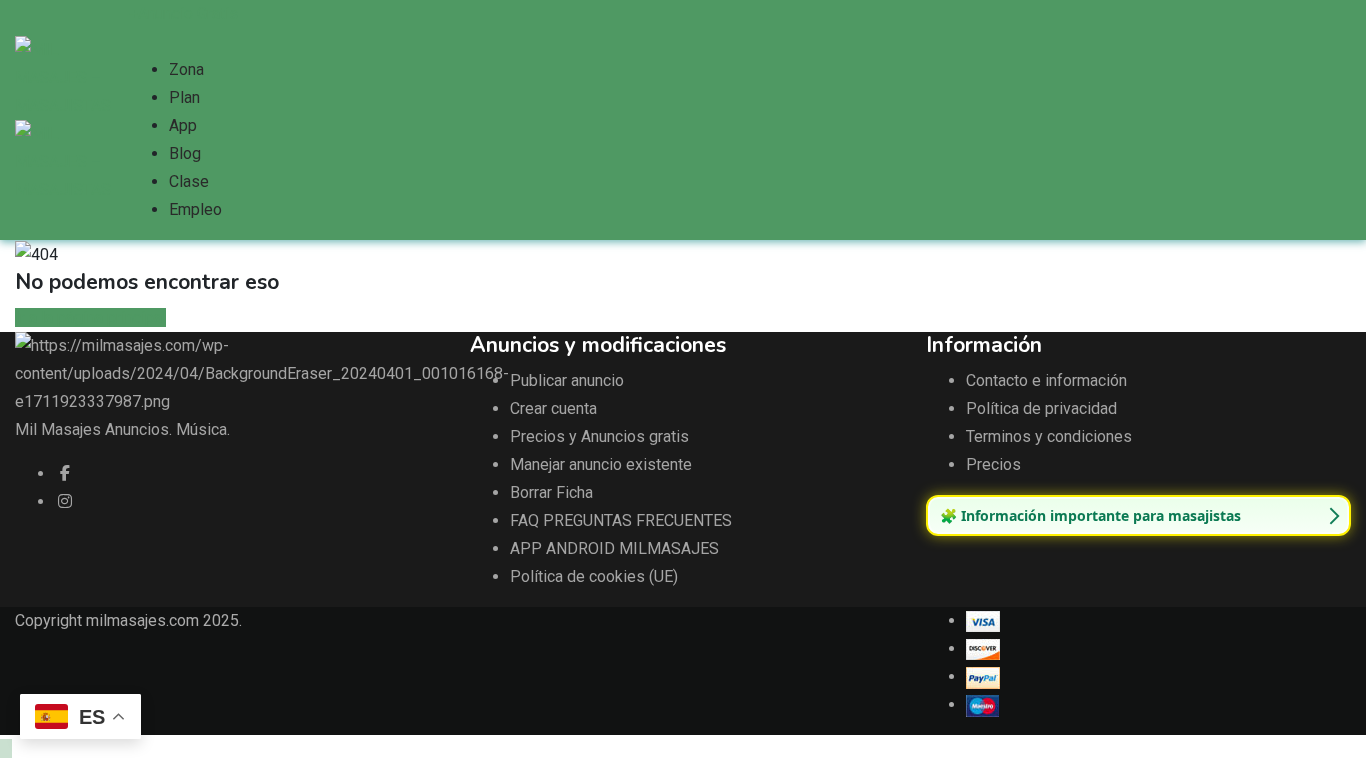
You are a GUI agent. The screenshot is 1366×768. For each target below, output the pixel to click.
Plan (184, 97)
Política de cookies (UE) (594, 576)
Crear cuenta (553, 408)
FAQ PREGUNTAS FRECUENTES (621, 520)
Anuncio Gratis (188, 13)
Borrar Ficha (551, 492)
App (183, 125)
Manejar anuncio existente (601, 464)
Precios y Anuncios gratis (599, 436)
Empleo (195, 209)
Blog (185, 153)
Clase (189, 181)
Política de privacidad (1041, 408)
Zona (186, 69)
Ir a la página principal (90, 317)
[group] (1138, 516)
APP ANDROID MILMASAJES (614, 548)
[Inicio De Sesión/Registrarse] (135, 41)
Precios (993, 464)
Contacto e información (1046, 380)
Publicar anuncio (567, 380)
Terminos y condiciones (1049, 436)
